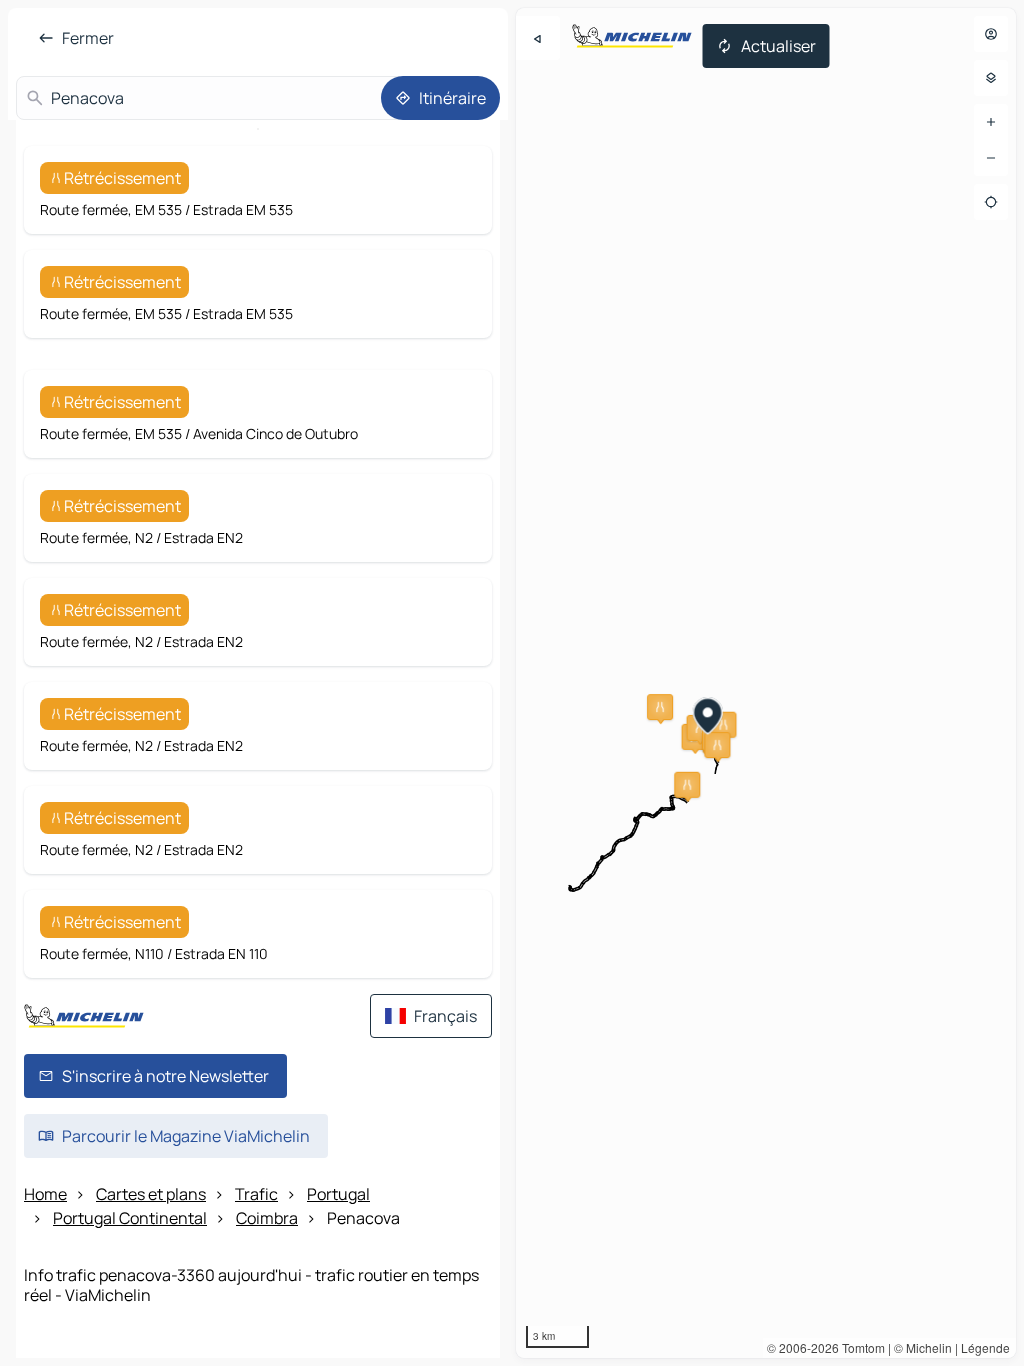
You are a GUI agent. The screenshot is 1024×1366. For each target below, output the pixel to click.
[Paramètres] (991, 78)
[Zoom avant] (991, 122)
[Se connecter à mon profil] (991, 34)
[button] (660, 707)
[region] (766, 683)
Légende (985, 1347)
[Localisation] (991, 202)
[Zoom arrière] (991, 158)
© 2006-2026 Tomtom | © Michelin (859, 1347)
